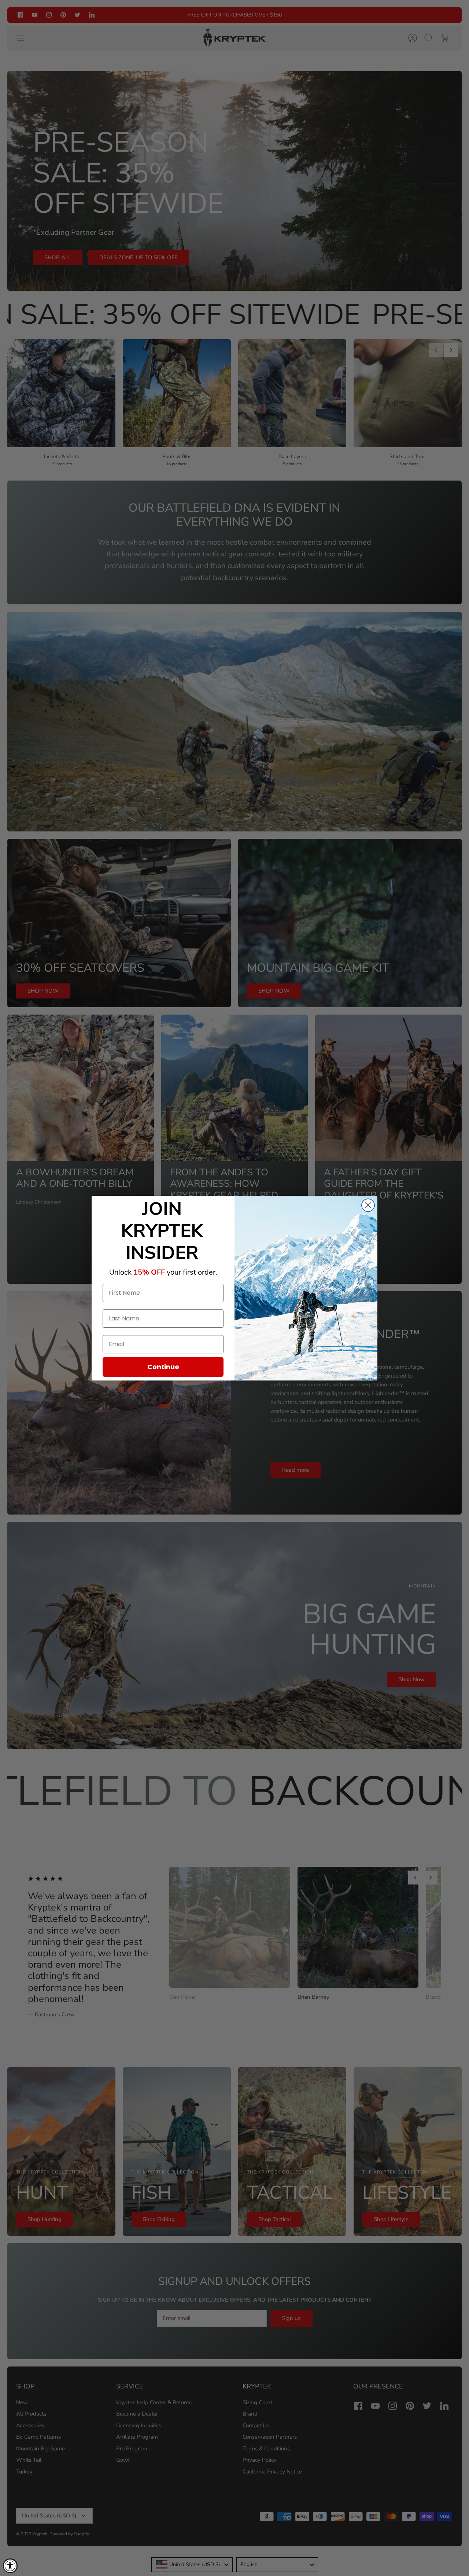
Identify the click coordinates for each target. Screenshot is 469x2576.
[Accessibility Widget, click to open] (10, 2566)
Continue (163, 1367)
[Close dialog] (368, 1205)
